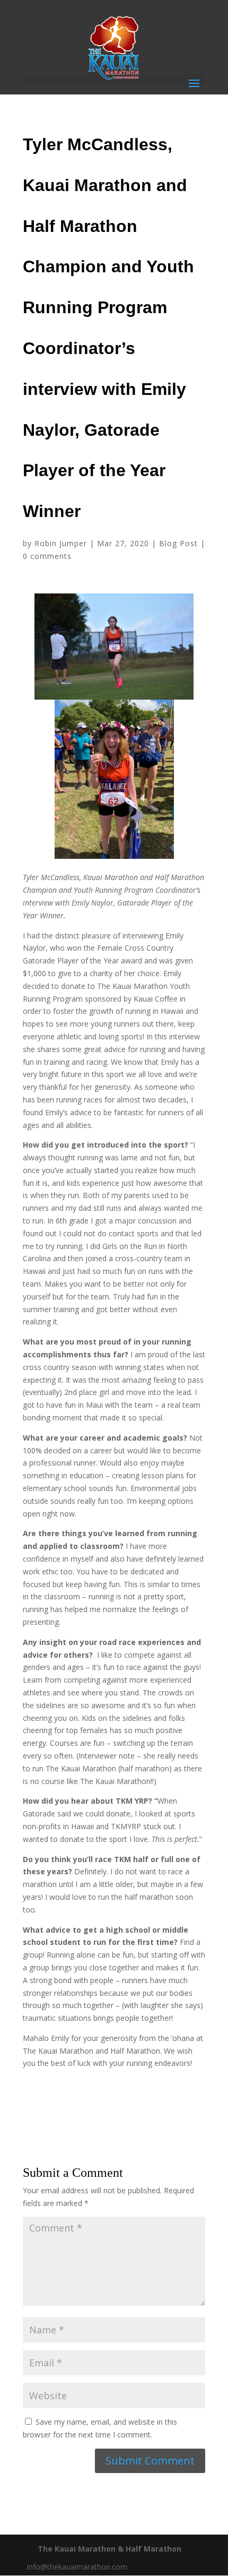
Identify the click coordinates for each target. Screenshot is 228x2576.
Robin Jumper (61, 543)
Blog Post (178, 543)
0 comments (47, 556)
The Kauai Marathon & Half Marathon (109, 2549)
